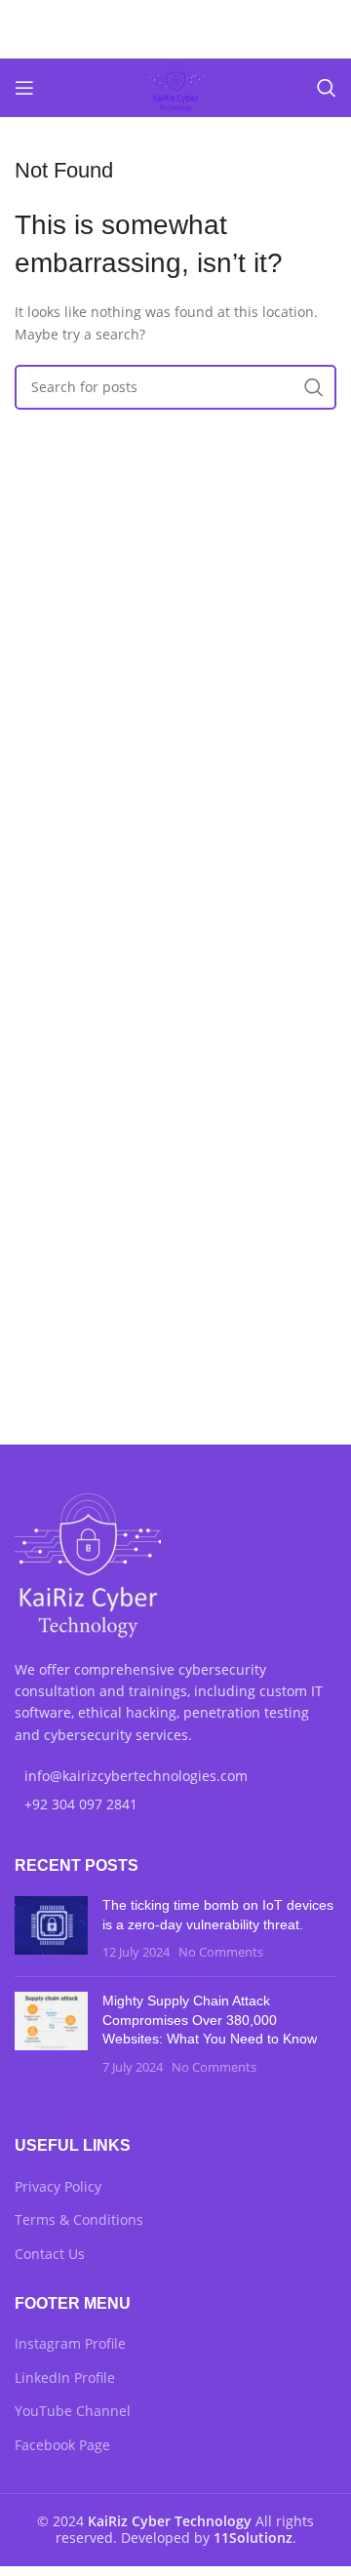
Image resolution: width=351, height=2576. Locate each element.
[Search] (327, 88)
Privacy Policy (58, 2186)
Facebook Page (62, 2445)
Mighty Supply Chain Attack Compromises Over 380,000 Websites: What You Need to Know (210, 2020)
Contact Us (50, 2254)
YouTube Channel (73, 2411)
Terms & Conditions (79, 2219)
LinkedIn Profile (65, 2378)
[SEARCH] (314, 387)
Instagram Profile (70, 2343)
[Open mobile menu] (24, 88)
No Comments (221, 1952)
